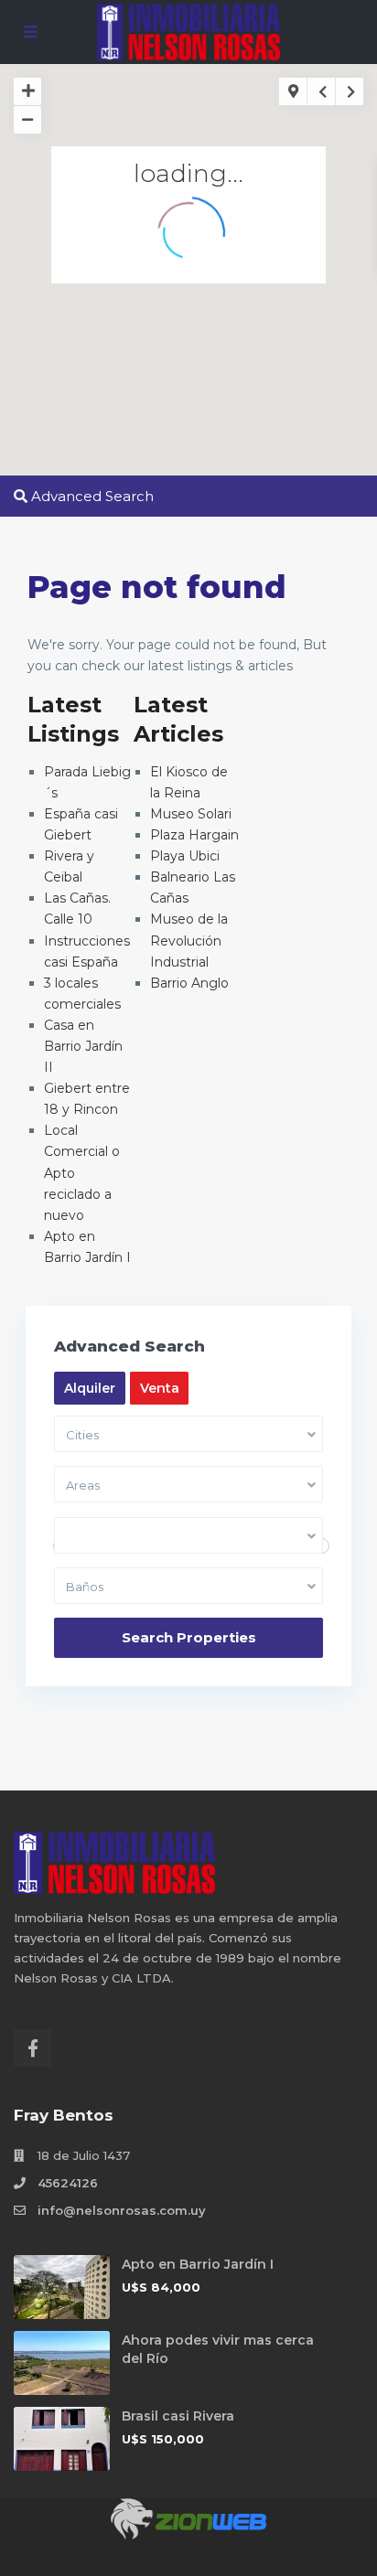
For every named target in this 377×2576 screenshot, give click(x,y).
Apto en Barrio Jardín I (198, 2264)
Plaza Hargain (194, 835)
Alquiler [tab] (90, 1388)
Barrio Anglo (189, 983)
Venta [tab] (160, 1388)
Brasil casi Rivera (178, 2416)
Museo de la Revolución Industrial (189, 940)
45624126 (68, 2183)
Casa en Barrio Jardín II (83, 1046)
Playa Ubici (185, 856)
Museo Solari (191, 814)
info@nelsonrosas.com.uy (122, 2210)
